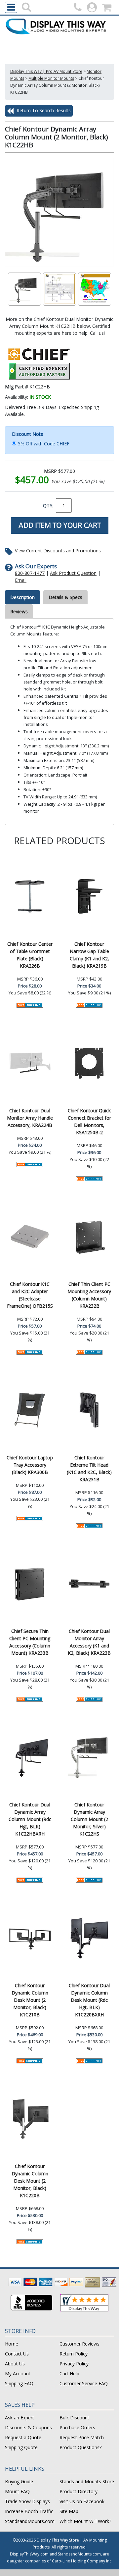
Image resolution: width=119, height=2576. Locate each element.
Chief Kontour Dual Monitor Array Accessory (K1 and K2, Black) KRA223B (89, 1642)
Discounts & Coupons (28, 2427)
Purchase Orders (77, 2427)
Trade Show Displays (27, 2501)
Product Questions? (80, 2447)
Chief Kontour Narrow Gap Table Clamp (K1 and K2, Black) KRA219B (89, 955)
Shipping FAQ (19, 2383)
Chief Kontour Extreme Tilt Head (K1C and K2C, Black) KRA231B (89, 1468)
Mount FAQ (17, 2491)
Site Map (69, 2511)
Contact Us (17, 2354)
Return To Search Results (43, 110)
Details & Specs (65, 597)
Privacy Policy (74, 2364)
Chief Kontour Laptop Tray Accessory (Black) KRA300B (30, 1465)
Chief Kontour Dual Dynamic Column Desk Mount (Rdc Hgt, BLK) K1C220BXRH (89, 2000)
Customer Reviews (79, 2344)
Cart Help (69, 2374)
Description (22, 597)
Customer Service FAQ (84, 2383)
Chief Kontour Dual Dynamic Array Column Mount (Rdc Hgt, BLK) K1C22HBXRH (30, 1819)
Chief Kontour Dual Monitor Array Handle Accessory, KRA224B (30, 1118)
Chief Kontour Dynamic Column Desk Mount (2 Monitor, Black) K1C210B (30, 2000)
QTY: (48, 505)
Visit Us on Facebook (82, 2501)
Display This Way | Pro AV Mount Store (46, 71)
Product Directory (79, 2491)
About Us (15, 2364)
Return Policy (74, 2354)
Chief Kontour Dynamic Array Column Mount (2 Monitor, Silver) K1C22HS (89, 1819)
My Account (18, 2374)
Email (21, 580)
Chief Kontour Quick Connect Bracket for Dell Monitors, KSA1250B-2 (89, 1121)
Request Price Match (82, 2437)
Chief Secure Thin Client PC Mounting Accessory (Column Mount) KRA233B (30, 1642)
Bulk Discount (74, 2418)
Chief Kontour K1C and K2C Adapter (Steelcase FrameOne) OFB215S (30, 1295)
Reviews (19, 611)
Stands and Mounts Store (87, 2481)
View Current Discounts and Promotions (58, 551)
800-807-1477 (30, 573)
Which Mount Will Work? (85, 2521)
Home (12, 2344)
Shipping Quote (21, 2447)
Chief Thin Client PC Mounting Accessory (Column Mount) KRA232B (89, 1295)
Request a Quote (23, 2437)
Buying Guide (19, 2481)
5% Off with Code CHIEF (44, 444)
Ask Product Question (73, 573)
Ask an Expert (20, 2418)
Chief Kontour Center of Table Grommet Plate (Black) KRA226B (30, 955)
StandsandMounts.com (30, 2521)
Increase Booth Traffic (29, 2511)
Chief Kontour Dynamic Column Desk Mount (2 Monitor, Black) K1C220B (30, 2181)
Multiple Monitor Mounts (51, 78)
